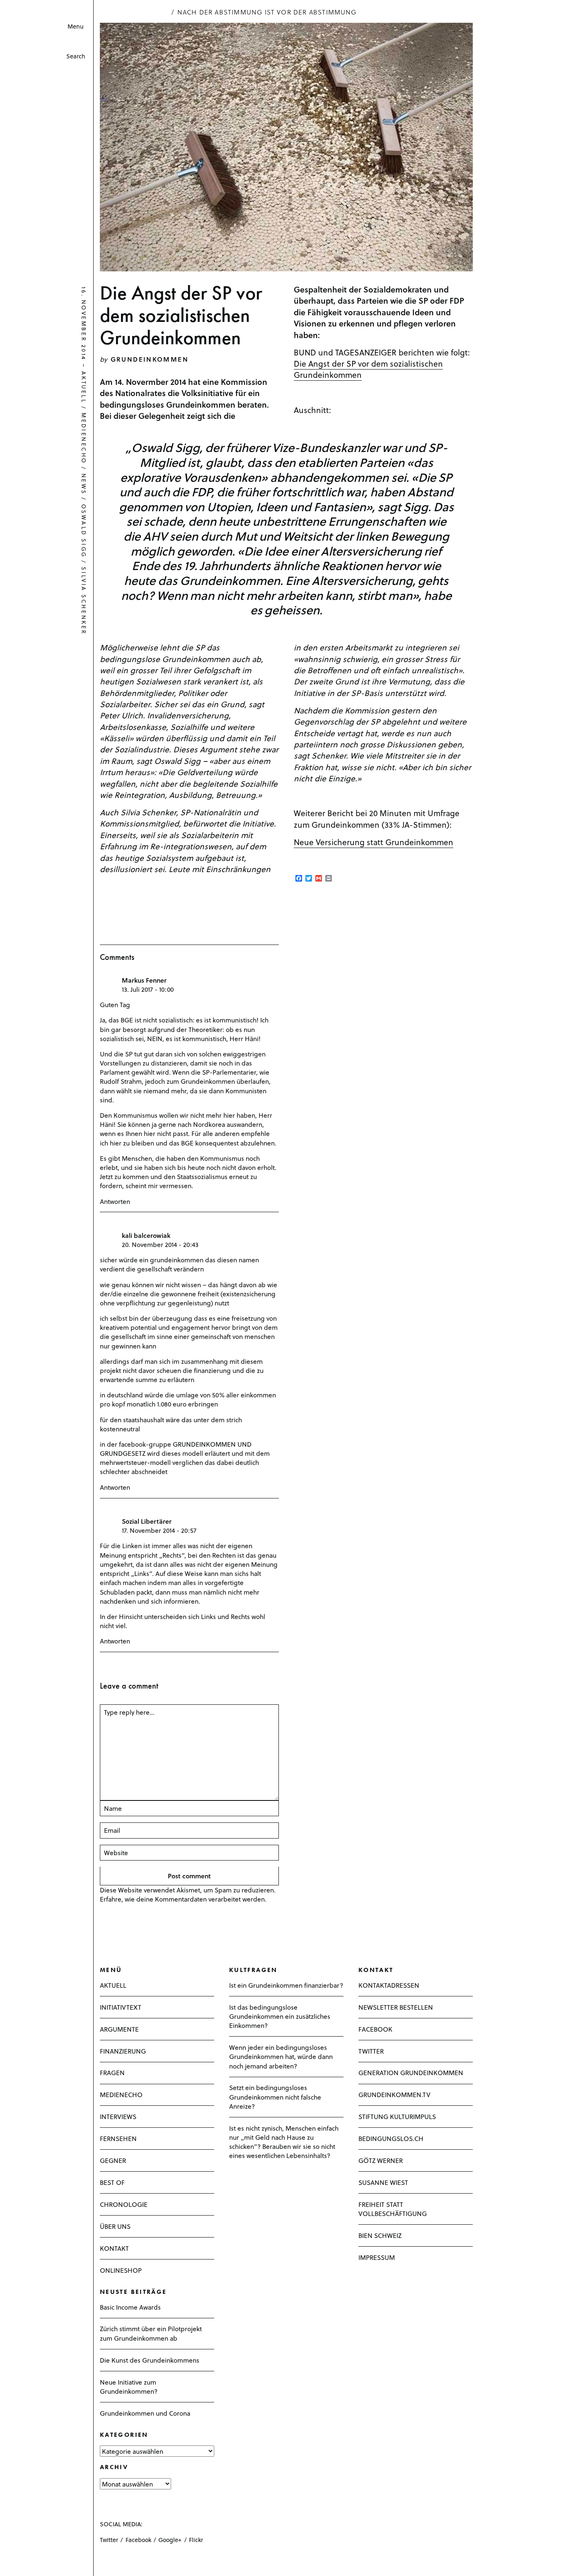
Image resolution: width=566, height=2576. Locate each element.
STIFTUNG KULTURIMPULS (397, 2116)
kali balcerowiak (146, 1235)
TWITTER (371, 2051)
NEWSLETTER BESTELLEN (396, 2007)
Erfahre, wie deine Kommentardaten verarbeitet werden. (183, 1899)
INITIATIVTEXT (121, 2007)
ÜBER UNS (115, 2226)
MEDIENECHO (121, 2094)
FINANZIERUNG (123, 2051)
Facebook (138, 2540)
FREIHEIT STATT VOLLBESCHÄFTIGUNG (393, 2209)
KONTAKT (114, 2248)
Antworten (115, 1201)
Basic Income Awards (130, 2307)
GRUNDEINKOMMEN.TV (394, 2094)
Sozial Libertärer (147, 1521)
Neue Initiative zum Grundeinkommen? (129, 2386)
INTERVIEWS (118, 2116)
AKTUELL (84, 388)
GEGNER (113, 2160)
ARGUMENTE (119, 2029)
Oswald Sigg (84, 531)
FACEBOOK (375, 2029)
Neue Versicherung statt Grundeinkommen (374, 842)
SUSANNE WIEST (383, 2182)
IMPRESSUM (377, 2257)
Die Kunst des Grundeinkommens (150, 2360)
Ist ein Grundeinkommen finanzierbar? (286, 1985)
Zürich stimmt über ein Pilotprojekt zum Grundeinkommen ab (151, 2333)
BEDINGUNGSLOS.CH (391, 2138)
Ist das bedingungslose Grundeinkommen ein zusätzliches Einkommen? (280, 2016)
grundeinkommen (150, 359)
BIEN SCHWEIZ (380, 2235)
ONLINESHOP (121, 2270)
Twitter (109, 2540)
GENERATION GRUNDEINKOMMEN (411, 2072)
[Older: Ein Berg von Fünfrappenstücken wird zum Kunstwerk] (18, 2562)
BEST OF (112, 2182)
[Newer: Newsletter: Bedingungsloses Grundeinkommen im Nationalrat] (9, 2562)
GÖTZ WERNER (381, 2160)
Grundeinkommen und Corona (145, 2413)
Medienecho (84, 439)
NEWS (84, 484)
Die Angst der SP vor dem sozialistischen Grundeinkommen (368, 369)
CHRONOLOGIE (124, 2204)
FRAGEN (112, 2072)
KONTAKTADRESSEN (389, 1985)
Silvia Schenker (84, 601)
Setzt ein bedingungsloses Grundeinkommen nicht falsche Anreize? (275, 2096)
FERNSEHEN (118, 2138)
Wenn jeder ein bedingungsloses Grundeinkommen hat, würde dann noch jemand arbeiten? (281, 2056)
